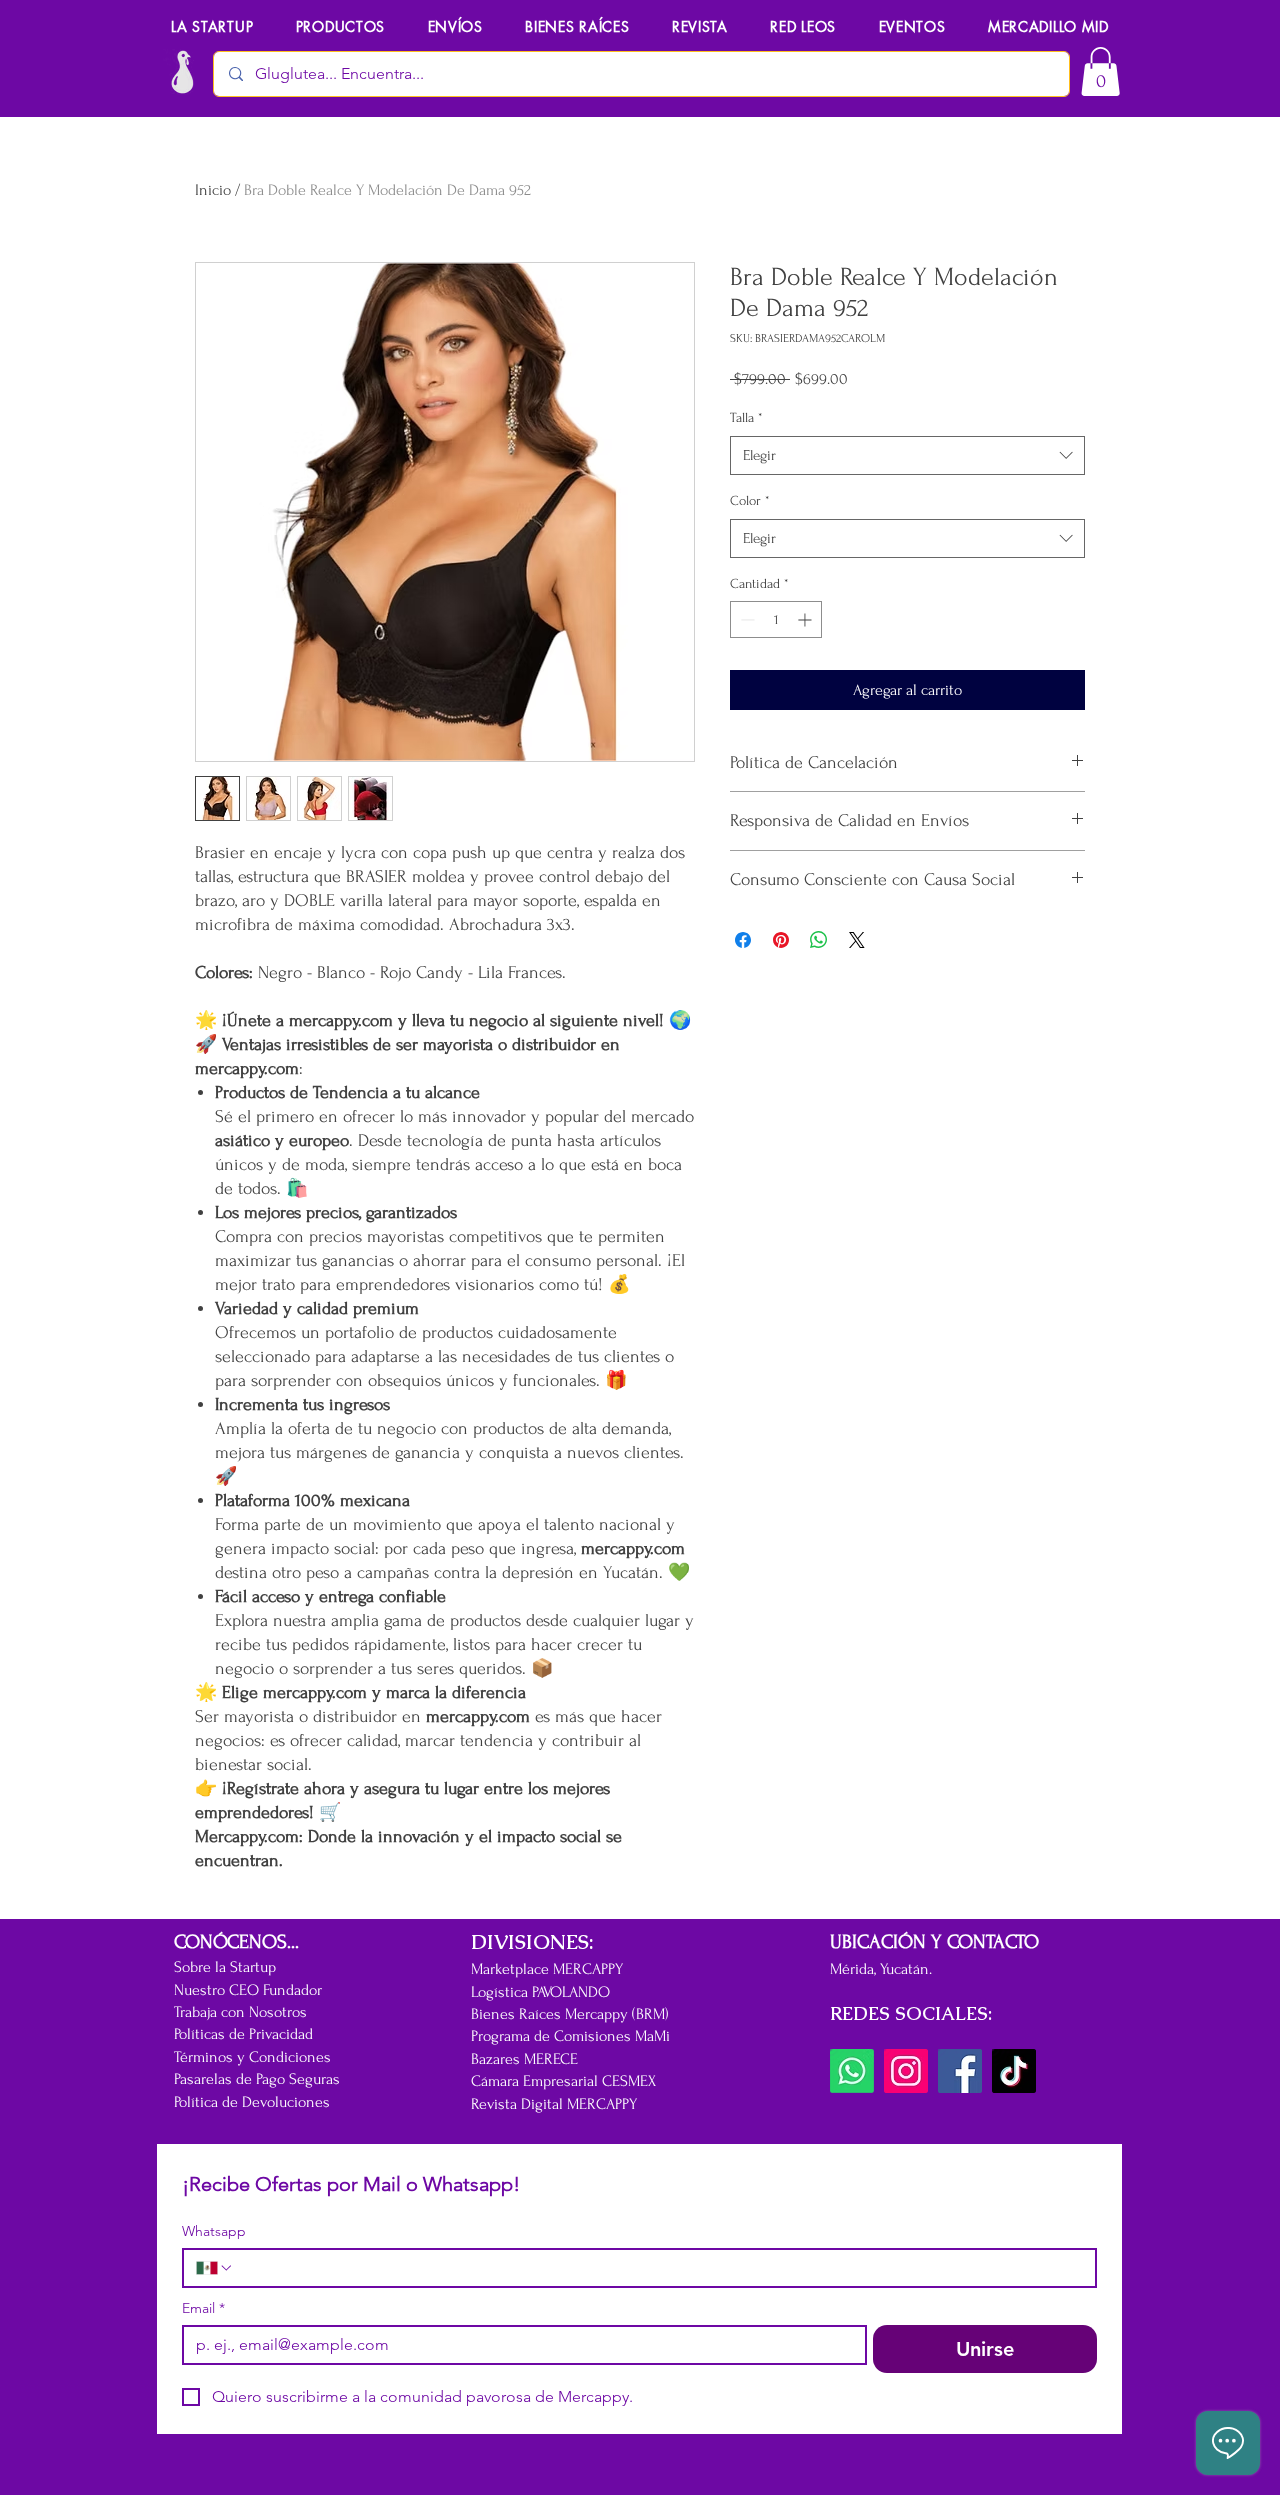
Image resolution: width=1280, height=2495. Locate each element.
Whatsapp (214, 2231)
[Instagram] (906, 2071)
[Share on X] (857, 940)
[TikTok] (1014, 2071)
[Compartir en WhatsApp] (819, 940)
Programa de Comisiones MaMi (570, 2036)
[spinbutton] (776, 619)
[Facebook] (960, 2071)
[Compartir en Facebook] (743, 940)
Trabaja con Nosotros (240, 2012)
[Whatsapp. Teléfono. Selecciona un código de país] (215, 2268)
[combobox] (907, 455)
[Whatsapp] (852, 2071)
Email (203, 2308)
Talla (746, 417)
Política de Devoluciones (252, 2102)
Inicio (213, 190)
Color (750, 500)
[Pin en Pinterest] (781, 940)
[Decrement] (745, 619)
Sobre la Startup (225, 1967)
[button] (911, 26)
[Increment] (806, 619)
